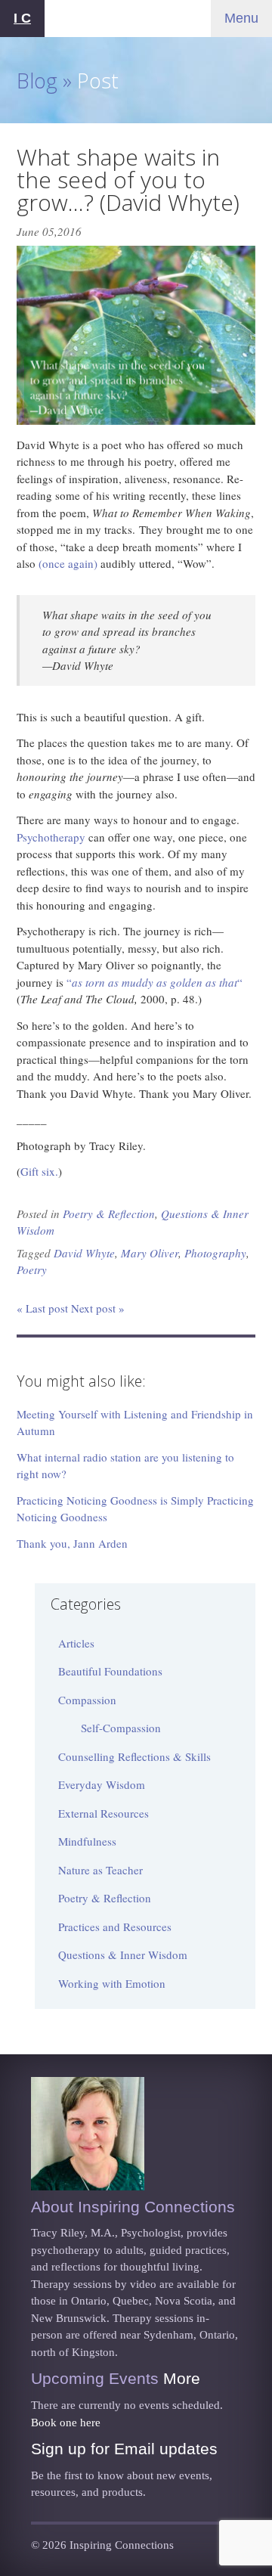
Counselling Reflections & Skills (134, 1756)
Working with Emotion (112, 1983)
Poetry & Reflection (109, 1214)
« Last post (42, 1308)
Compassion (87, 1700)
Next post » (98, 1308)
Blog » (44, 81)
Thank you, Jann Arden (72, 1543)
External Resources (104, 1813)
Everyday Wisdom (102, 1784)
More (182, 2378)
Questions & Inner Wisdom (123, 1954)
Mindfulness (87, 1841)
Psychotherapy (51, 837)
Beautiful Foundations (110, 1671)
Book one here (66, 2423)
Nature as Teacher (100, 1870)
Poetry (32, 1269)
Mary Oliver (150, 1253)
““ (155, 982)
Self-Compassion (121, 1728)
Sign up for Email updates (124, 2449)
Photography (215, 1253)
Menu (241, 18)
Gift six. (39, 1171)
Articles (76, 1643)
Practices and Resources (115, 1927)
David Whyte (84, 1253)
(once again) (68, 563)
